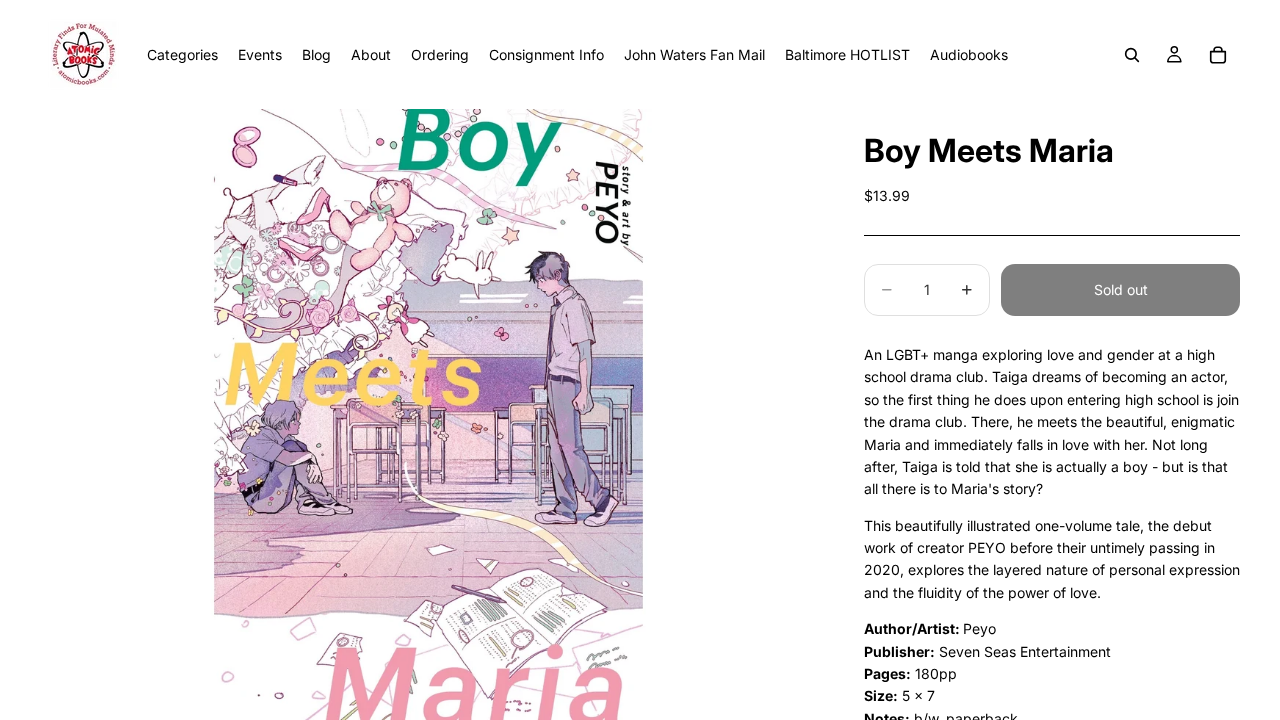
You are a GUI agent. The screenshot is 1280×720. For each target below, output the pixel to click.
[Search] (1132, 55)
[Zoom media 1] (428, 414)
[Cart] (1218, 55)
